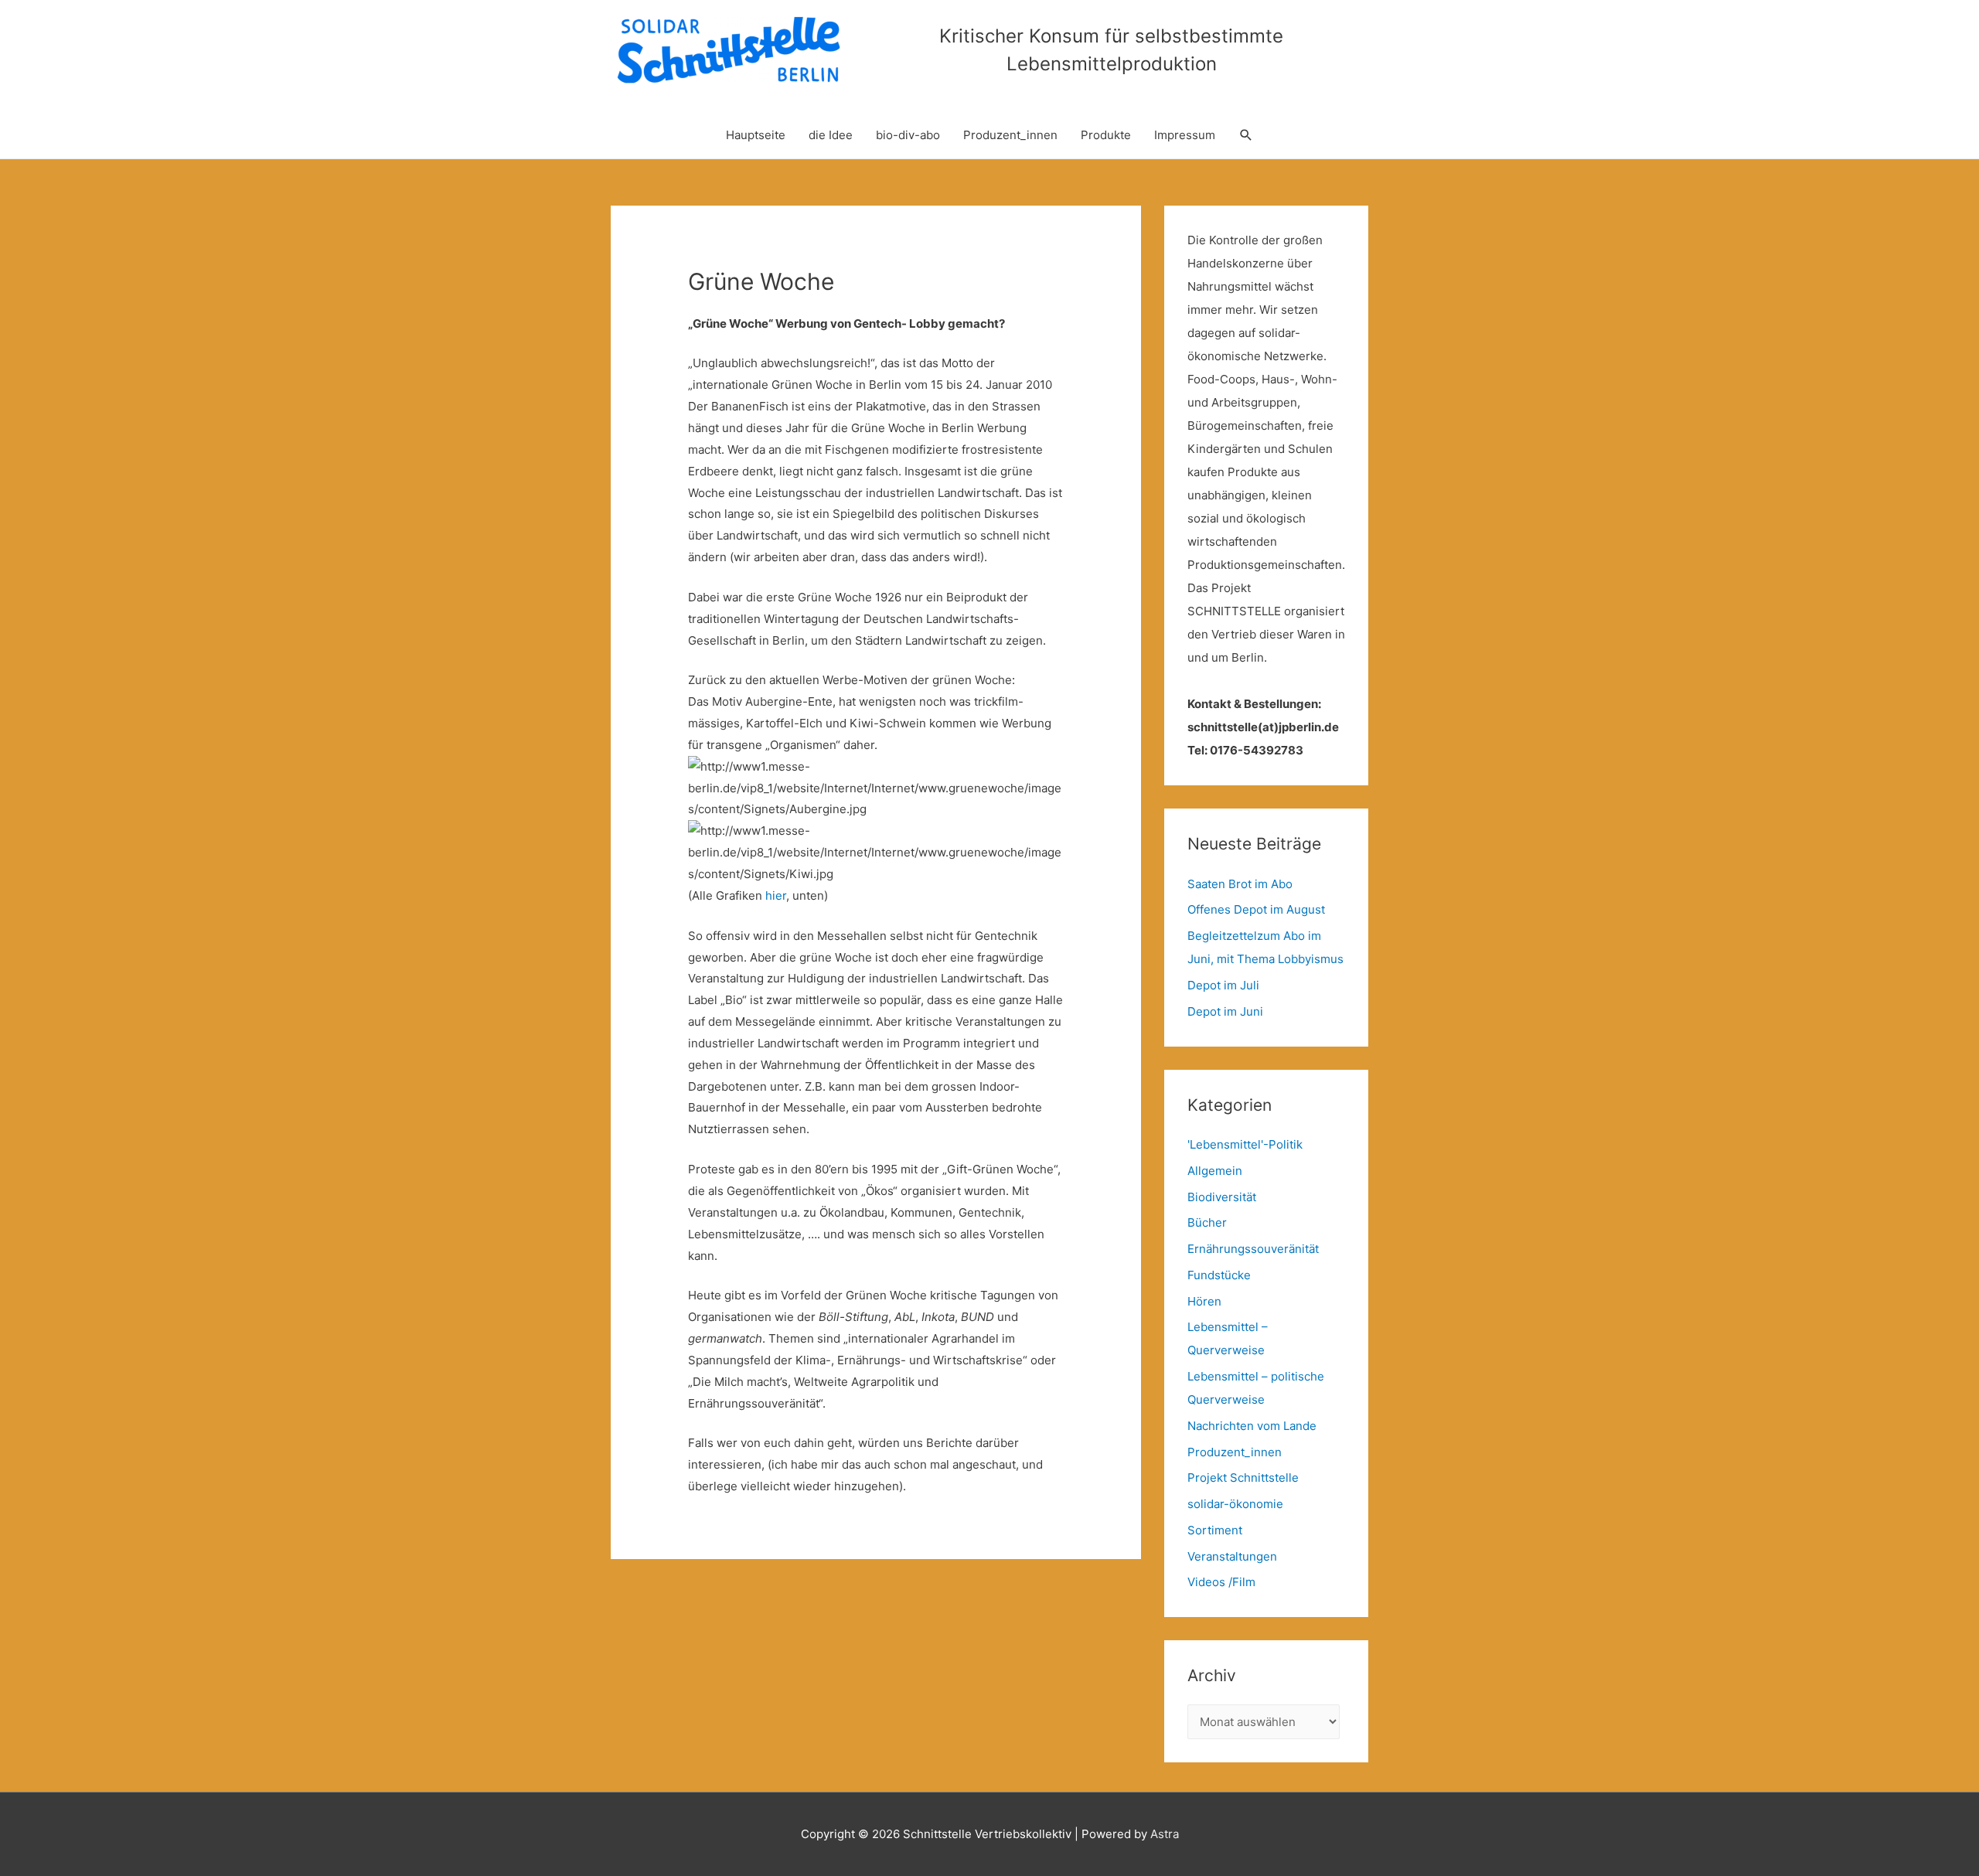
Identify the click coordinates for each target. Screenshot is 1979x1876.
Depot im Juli (1223, 985)
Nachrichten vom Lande (1252, 1426)
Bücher (1207, 1222)
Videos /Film (1221, 1582)
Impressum (1185, 135)
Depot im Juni (1225, 1011)
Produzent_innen (1010, 135)
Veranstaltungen (1232, 1556)
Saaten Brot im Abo (1240, 884)
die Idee (831, 135)
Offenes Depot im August (1256, 909)
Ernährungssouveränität (1253, 1249)
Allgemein (1215, 1171)
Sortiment (1215, 1530)
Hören (1204, 1301)
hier (776, 895)
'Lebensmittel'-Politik (1245, 1144)
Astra (1165, 1834)
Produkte (1106, 135)
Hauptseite (756, 135)
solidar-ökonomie (1235, 1504)
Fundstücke (1219, 1275)
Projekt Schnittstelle (1243, 1478)
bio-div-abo (908, 135)
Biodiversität (1222, 1197)
